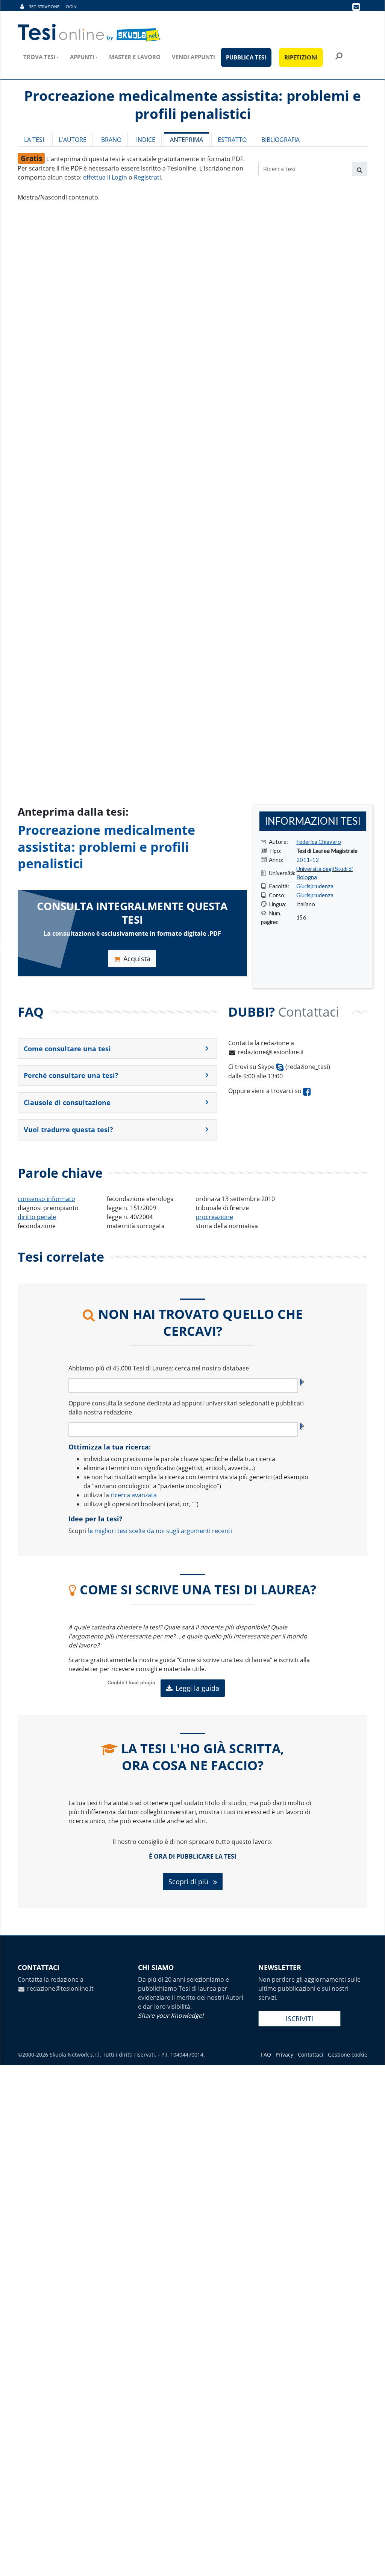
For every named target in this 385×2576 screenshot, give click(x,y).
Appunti (82, 57)
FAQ (266, 2055)
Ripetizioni (301, 57)
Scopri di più (189, 1882)
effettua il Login (105, 177)
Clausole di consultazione (67, 1102)
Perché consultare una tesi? (71, 1075)
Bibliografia (280, 140)
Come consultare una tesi (67, 1049)
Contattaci (311, 2055)
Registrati (147, 177)
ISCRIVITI (299, 2019)
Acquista (137, 959)
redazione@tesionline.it (271, 1052)
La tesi (34, 140)
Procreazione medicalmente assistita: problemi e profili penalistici (106, 846)
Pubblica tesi (246, 57)
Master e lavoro (135, 57)
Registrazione (44, 7)
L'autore (73, 140)
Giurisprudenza (315, 886)
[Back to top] (372, 2563)
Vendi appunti (193, 57)
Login (70, 7)
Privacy (284, 2055)
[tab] (117, 1049)
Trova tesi (39, 57)
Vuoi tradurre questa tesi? (68, 1130)
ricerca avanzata (134, 1495)
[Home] (90, 33)
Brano (111, 140)
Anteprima (186, 140)
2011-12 (308, 860)
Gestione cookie (348, 2055)
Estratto (232, 140)
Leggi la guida (197, 1688)
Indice (146, 140)
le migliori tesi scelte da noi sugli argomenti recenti (160, 1531)
